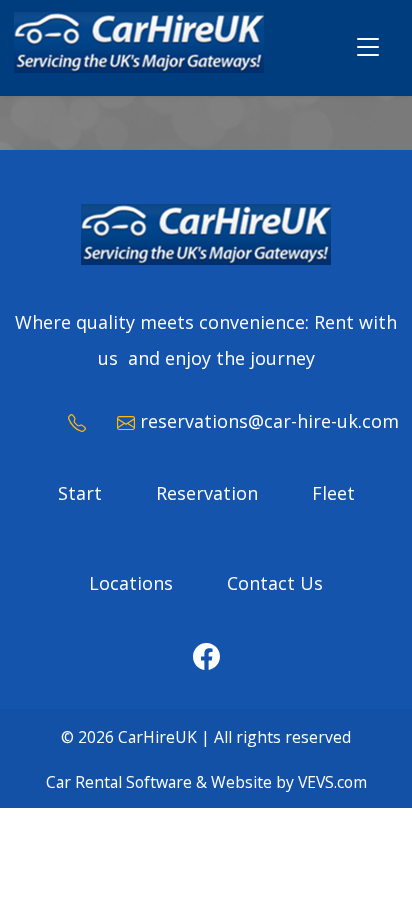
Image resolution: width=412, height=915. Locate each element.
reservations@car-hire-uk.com (269, 421)
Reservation (207, 493)
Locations (131, 583)
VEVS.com (332, 782)
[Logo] (139, 45)
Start (80, 493)
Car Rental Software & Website (159, 782)
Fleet (333, 493)
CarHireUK (157, 737)
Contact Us (275, 583)
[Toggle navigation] (368, 48)
